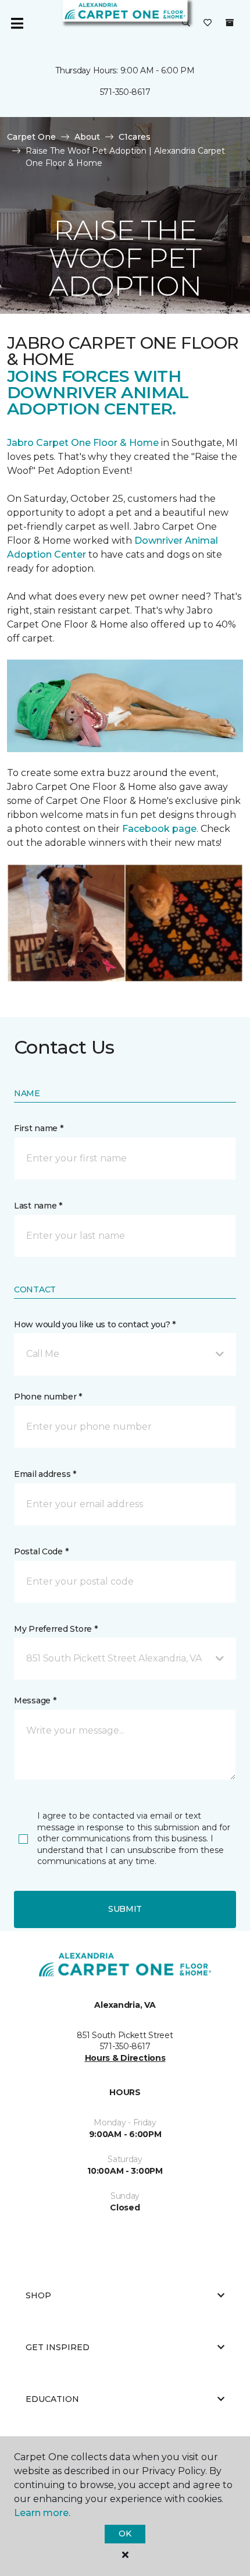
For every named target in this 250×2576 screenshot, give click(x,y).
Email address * (45, 1474)
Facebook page (159, 829)
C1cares (135, 137)
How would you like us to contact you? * (95, 1324)
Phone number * (48, 1397)
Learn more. (42, 2513)
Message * (35, 1700)
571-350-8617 (125, 92)
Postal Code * (41, 1551)
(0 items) (230, 23)
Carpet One (31, 137)
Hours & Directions (125, 2058)
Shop (38, 2295)
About (87, 137)
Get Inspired (58, 2347)
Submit (125, 1909)
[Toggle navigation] (17, 23)
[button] (186, 23)
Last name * (38, 1206)
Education (52, 2399)
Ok (125, 2534)
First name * (39, 1128)
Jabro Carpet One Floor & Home (83, 443)
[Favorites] (208, 23)
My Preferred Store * (56, 1629)
